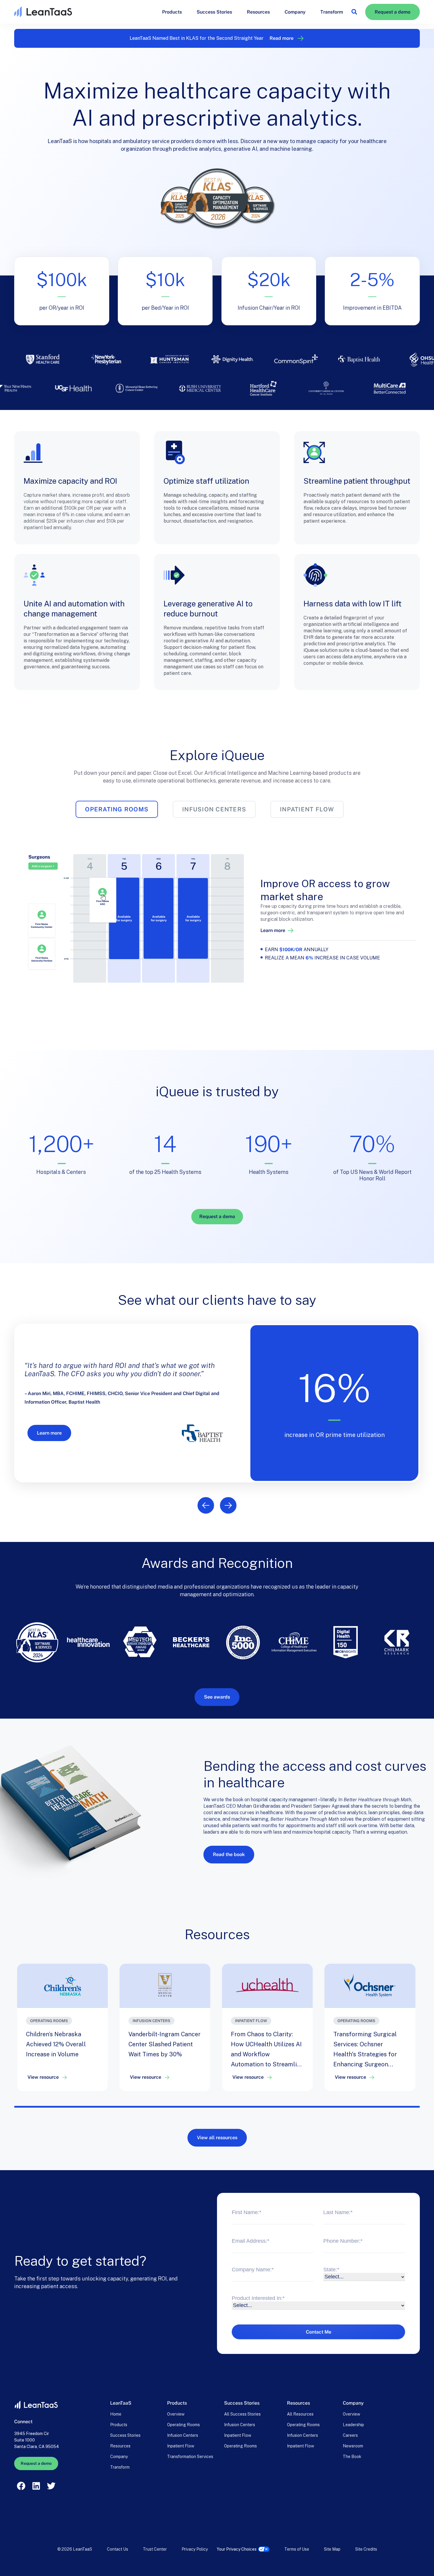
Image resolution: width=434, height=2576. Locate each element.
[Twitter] (51, 2486)
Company (295, 12)
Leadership (353, 2425)
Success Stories (214, 12)
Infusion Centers (183, 2435)
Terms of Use (297, 2549)
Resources (258, 12)
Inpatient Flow (181, 2446)
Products (172, 12)
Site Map (332, 2549)
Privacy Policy (195, 2549)
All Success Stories (242, 2414)
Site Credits (366, 2549)
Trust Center (155, 2549)
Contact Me (319, 2332)
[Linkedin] (36, 2486)
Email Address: (251, 2241)
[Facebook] (21, 2486)
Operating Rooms (183, 2425)
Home (116, 2414)
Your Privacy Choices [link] (237, 2549)
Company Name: (253, 2270)
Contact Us (118, 2549)
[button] (354, 12)
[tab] (117, 809)
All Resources (300, 2414)
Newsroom (353, 2446)
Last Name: (338, 2212)
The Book (352, 2457)
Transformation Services (190, 2457)
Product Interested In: (258, 2298)
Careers (350, 2435)
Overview (176, 2414)
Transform (332, 12)
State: (331, 2270)
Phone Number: (343, 2241)
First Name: (247, 2212)
